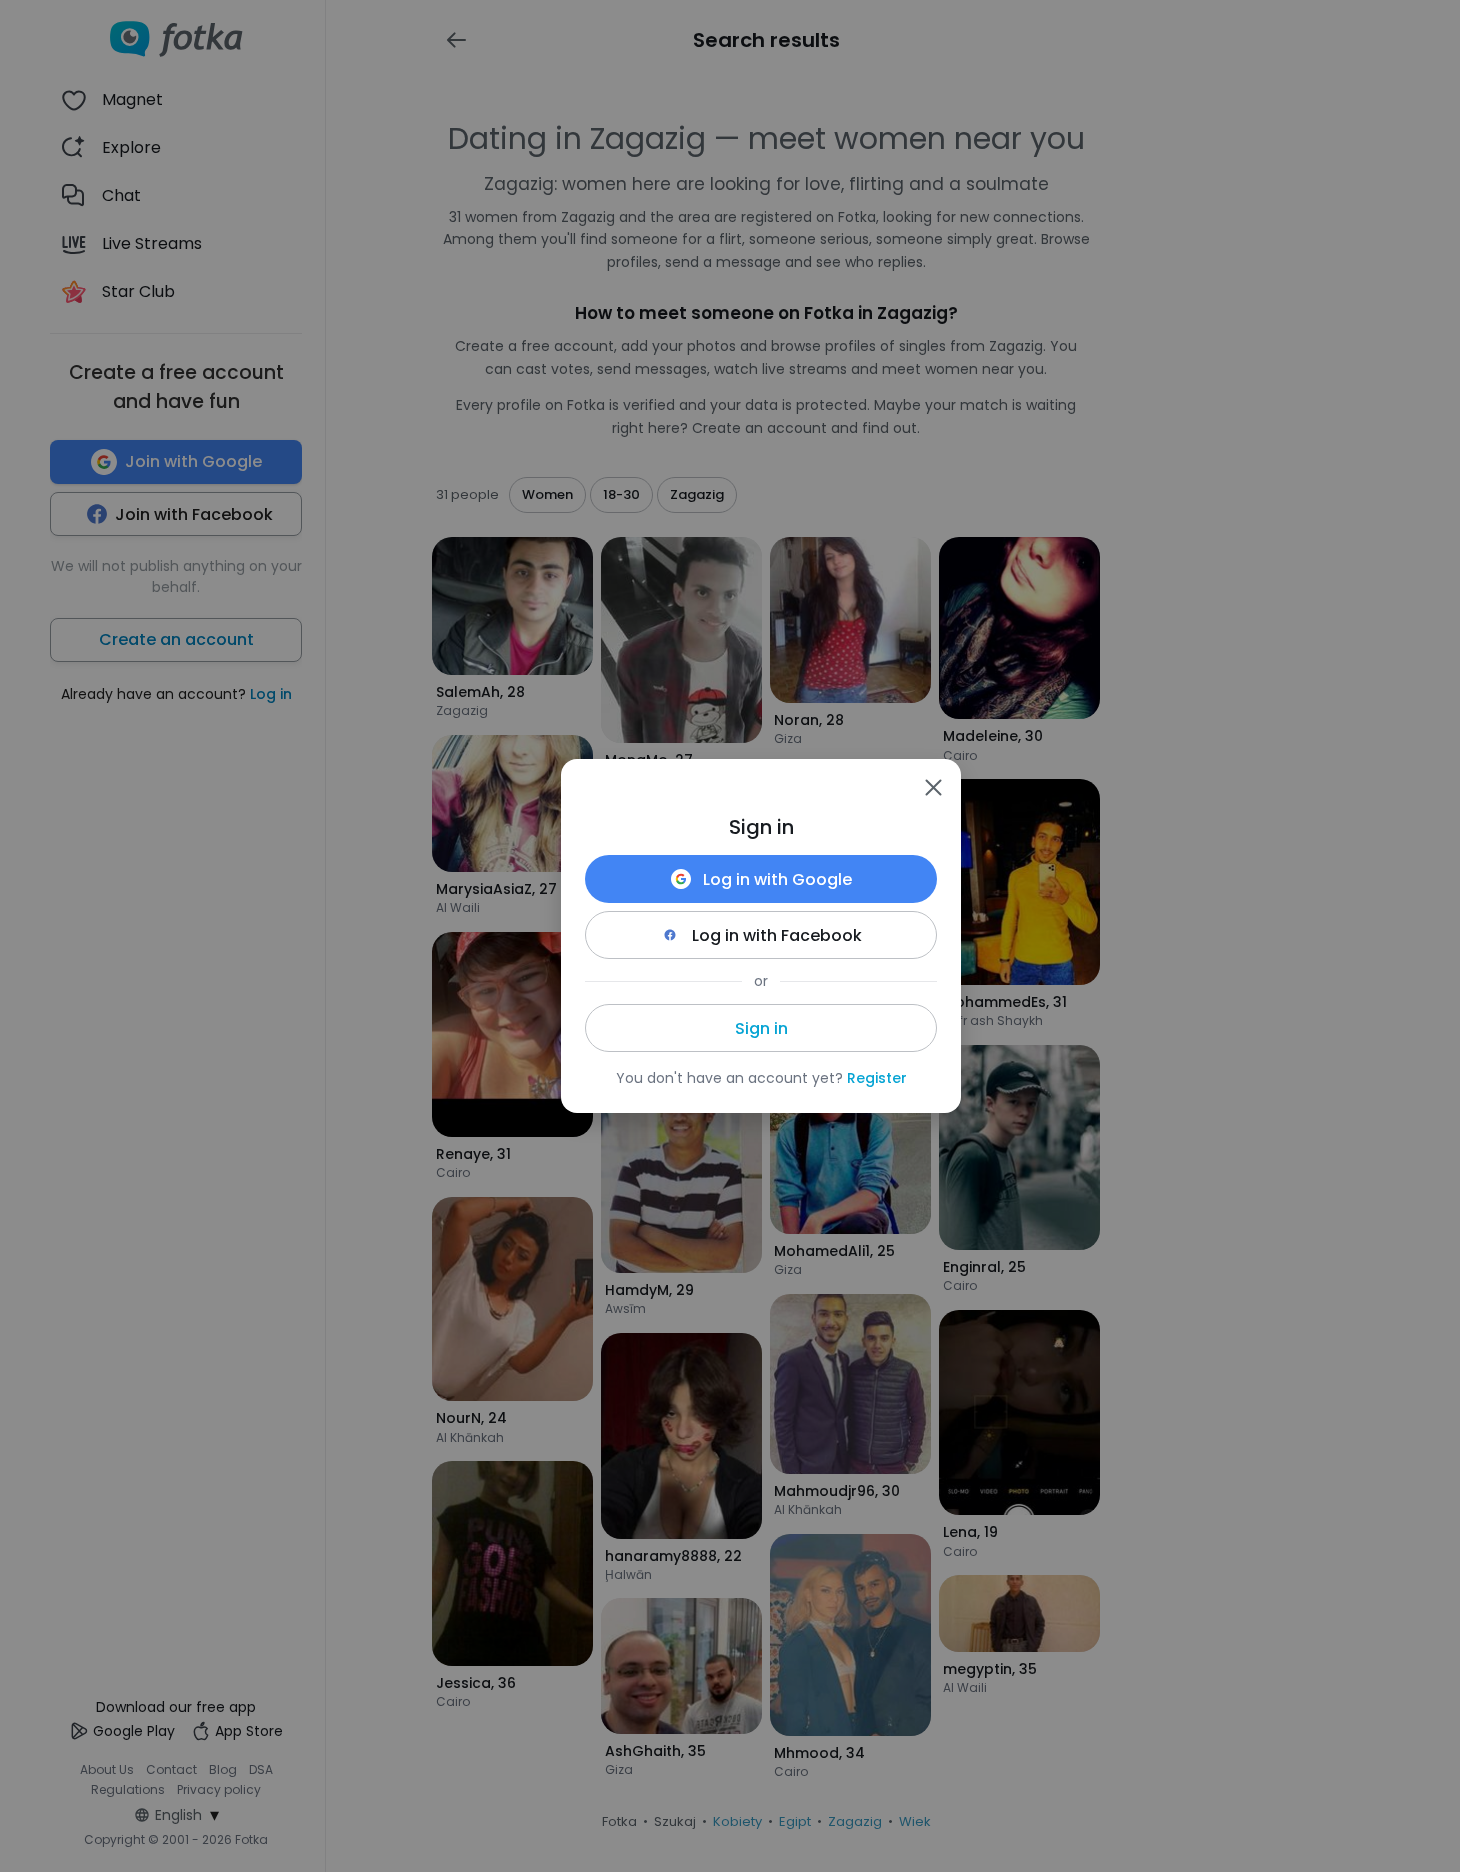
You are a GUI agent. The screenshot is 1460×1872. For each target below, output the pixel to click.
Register (877, 1078)
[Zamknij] (933, 787)
